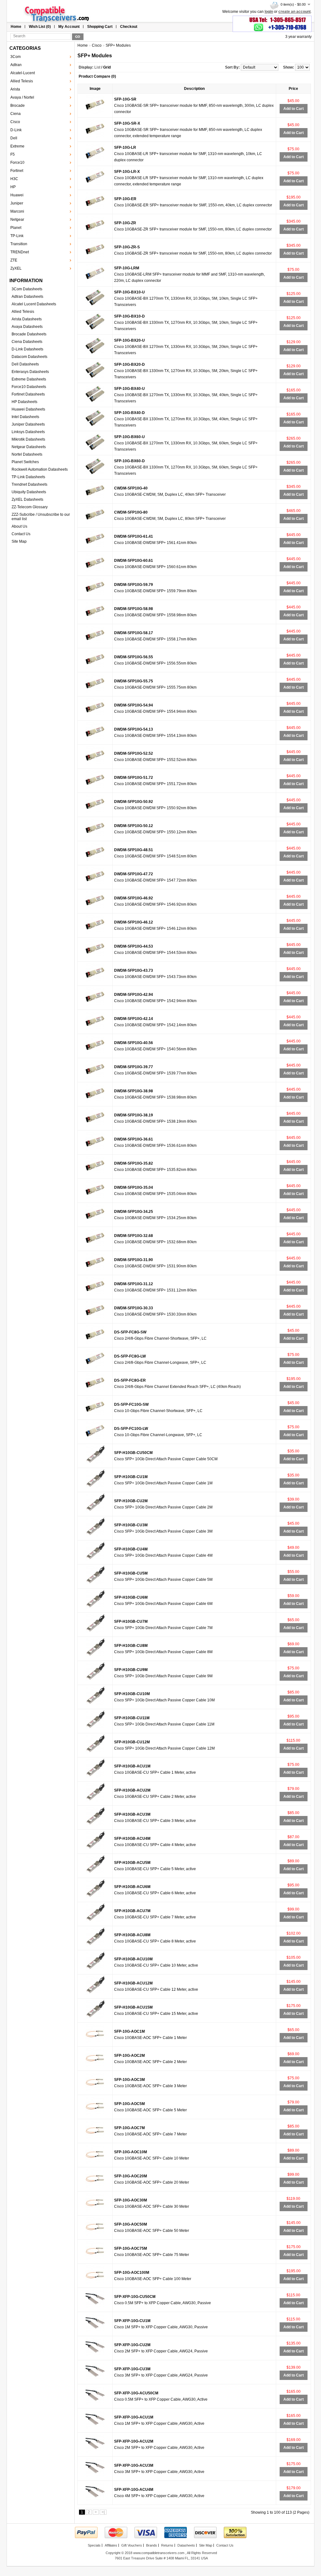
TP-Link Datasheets (28, 477)
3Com (16, 57)
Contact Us (21, 534)
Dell (14, 138)
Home (16, 27)
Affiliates (111, 2545)
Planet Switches (25, 462)
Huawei (17, 195)
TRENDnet (20, 252)
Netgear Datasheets (29, 447)
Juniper (17, 203)
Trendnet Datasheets (29, 484)
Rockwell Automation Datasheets (40, 469)
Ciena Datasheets (27, 342)
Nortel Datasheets (27, 454)
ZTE (14, 260)
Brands (152, 2545)
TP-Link (17, 236)
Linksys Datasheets (28, 432)
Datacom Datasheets (29, 357)
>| (103, 2512)
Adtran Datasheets (27, 297)
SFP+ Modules (118, 45)
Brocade (18, 106)
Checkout (129, 27)
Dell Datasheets (25, 364)
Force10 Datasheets (29, 387)
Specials (94, 2545)
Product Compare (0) (97, 76)
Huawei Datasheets (28, 409)
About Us (19, 526)
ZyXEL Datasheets (27, 499)
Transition (19, 244)
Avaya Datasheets (27, 327)
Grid (107, 67)
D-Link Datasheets (27, 349)
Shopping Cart (100, 27)
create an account (295, 12)
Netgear (17, 220)
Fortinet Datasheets (28, 394)
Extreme (17, 146)
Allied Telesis (22, 81)
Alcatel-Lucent (23, 73)
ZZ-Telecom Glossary (30, 507)
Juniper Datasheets (28, 424)
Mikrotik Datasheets (28, 439)
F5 (13, 154)
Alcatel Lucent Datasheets (34, 304)
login (269, 12)
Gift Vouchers (132, 2545)
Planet (16, 228)
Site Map (19, 541)
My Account (69, 27)
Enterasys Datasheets (30, 372)
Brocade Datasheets (29, 334)
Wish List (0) (40, 27)
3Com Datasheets (27, 289)
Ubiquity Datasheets (29, 492)
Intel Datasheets (25, 417)
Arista (15, 89)
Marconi (17, 211)
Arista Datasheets (27, 319)
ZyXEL (16, 268)
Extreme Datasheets (29, 379)
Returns (167, 2545)
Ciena (16, 114)
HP (13, 187)
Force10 (17, 163)
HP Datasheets (24, 402)
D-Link (16, 130)
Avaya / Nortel (22, 97)
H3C (14, 179)
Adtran (16, 65)
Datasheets (186, 2545)
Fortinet (17, 171)
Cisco (15, 122)
